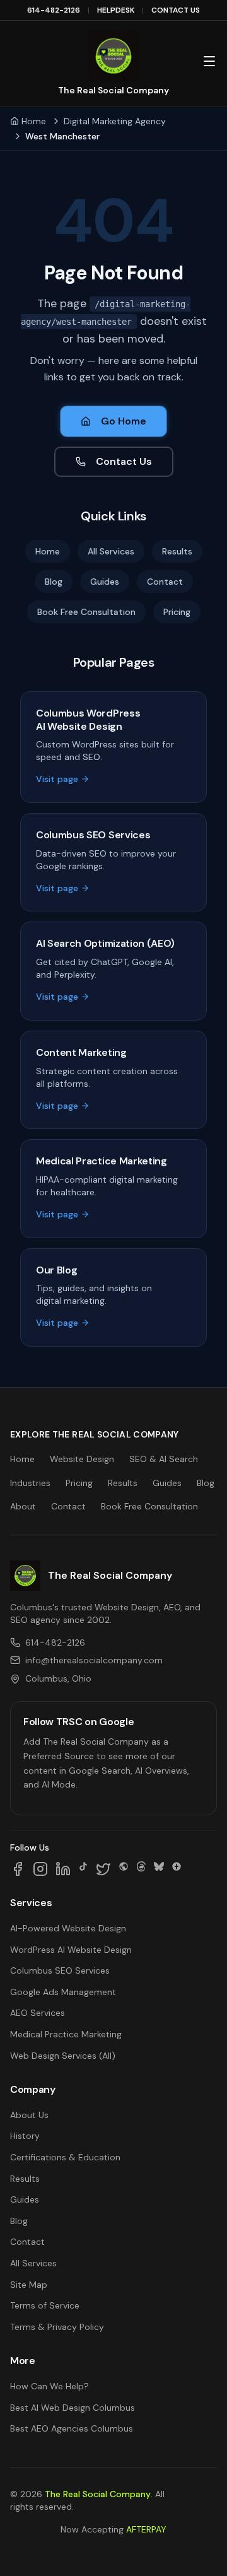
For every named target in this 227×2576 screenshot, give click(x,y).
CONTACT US (176, 10)
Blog (54, 582)
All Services (111, 551)
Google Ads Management (63, 1992)
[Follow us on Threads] (141, 1869)
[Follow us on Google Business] (177, 1869)
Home (34, 121)
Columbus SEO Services (60, 1970)
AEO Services (38, 2013)
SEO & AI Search (164, 1459)
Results (177, 551)
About (23, 1506)
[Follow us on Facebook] (18, 1869)
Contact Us (124, 461)
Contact (165, 582)
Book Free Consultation (86, 612)
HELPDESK (116, 10)
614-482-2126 (54, 10)
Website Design (82, 1459)
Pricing (177, 612)
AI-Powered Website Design (68, 1928)
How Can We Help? (49, 2386)
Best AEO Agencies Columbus (72, 2428)
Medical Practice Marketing (66, 2034)
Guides (105, 582)
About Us (29, 2115)
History (25, 2136)
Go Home (124, 421)
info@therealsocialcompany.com (94, 1660)
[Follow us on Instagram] (40, 1869)
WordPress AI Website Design (71, 1950)
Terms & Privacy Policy (57, 2327)
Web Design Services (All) (63, 2056)
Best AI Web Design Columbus (73, 2408)
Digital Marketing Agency (115, 121)
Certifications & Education (65, 2157)
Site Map (29, 2285)
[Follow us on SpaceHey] (124, 1869)
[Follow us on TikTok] (83, 1869)
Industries (30, 1483)
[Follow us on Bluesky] (159, 1869)
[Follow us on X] (103, 1869)
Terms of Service (45, 2305)
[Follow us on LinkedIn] (63, 1869)
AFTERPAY (146, 2529)
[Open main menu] (209, 61)
